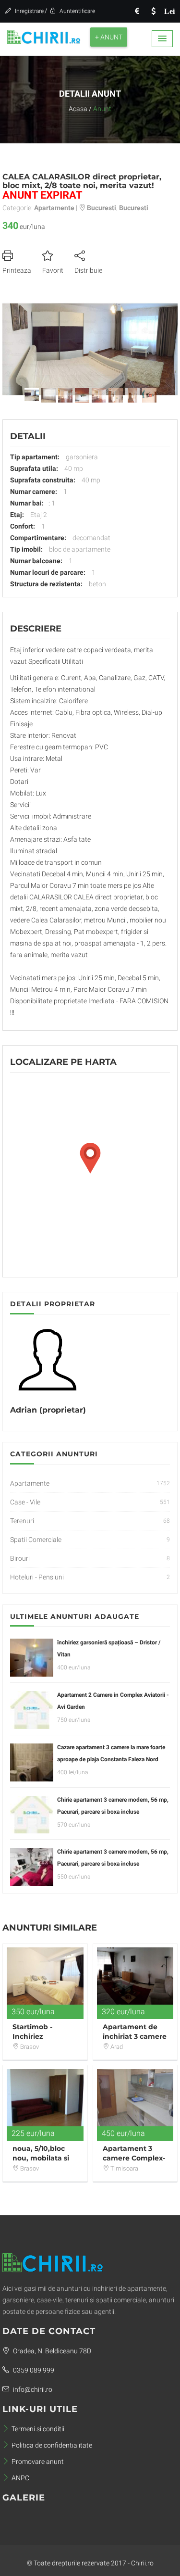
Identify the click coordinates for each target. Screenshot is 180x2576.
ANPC (20, 2478)
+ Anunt (109, 37)
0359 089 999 (33, 2370)
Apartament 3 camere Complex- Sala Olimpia (134, 2158)
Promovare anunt (38, 2462)
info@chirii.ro (32, 2389)
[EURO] (137, 11)
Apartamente (30, 1483)
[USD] (153, 11)
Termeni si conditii (38, 2429)
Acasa (78, 109)
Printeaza (17, 270)
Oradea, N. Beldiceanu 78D (51, 2351)
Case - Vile (25, 1502)
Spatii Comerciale (36, 1540)
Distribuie (88, 270)
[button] (162, 39)
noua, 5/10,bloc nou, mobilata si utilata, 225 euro (41, 2158)
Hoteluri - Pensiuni (37, 1577)
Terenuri (22, 1521)
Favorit (53, 270)
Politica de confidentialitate (52, 2445)
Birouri (20, 1558)
